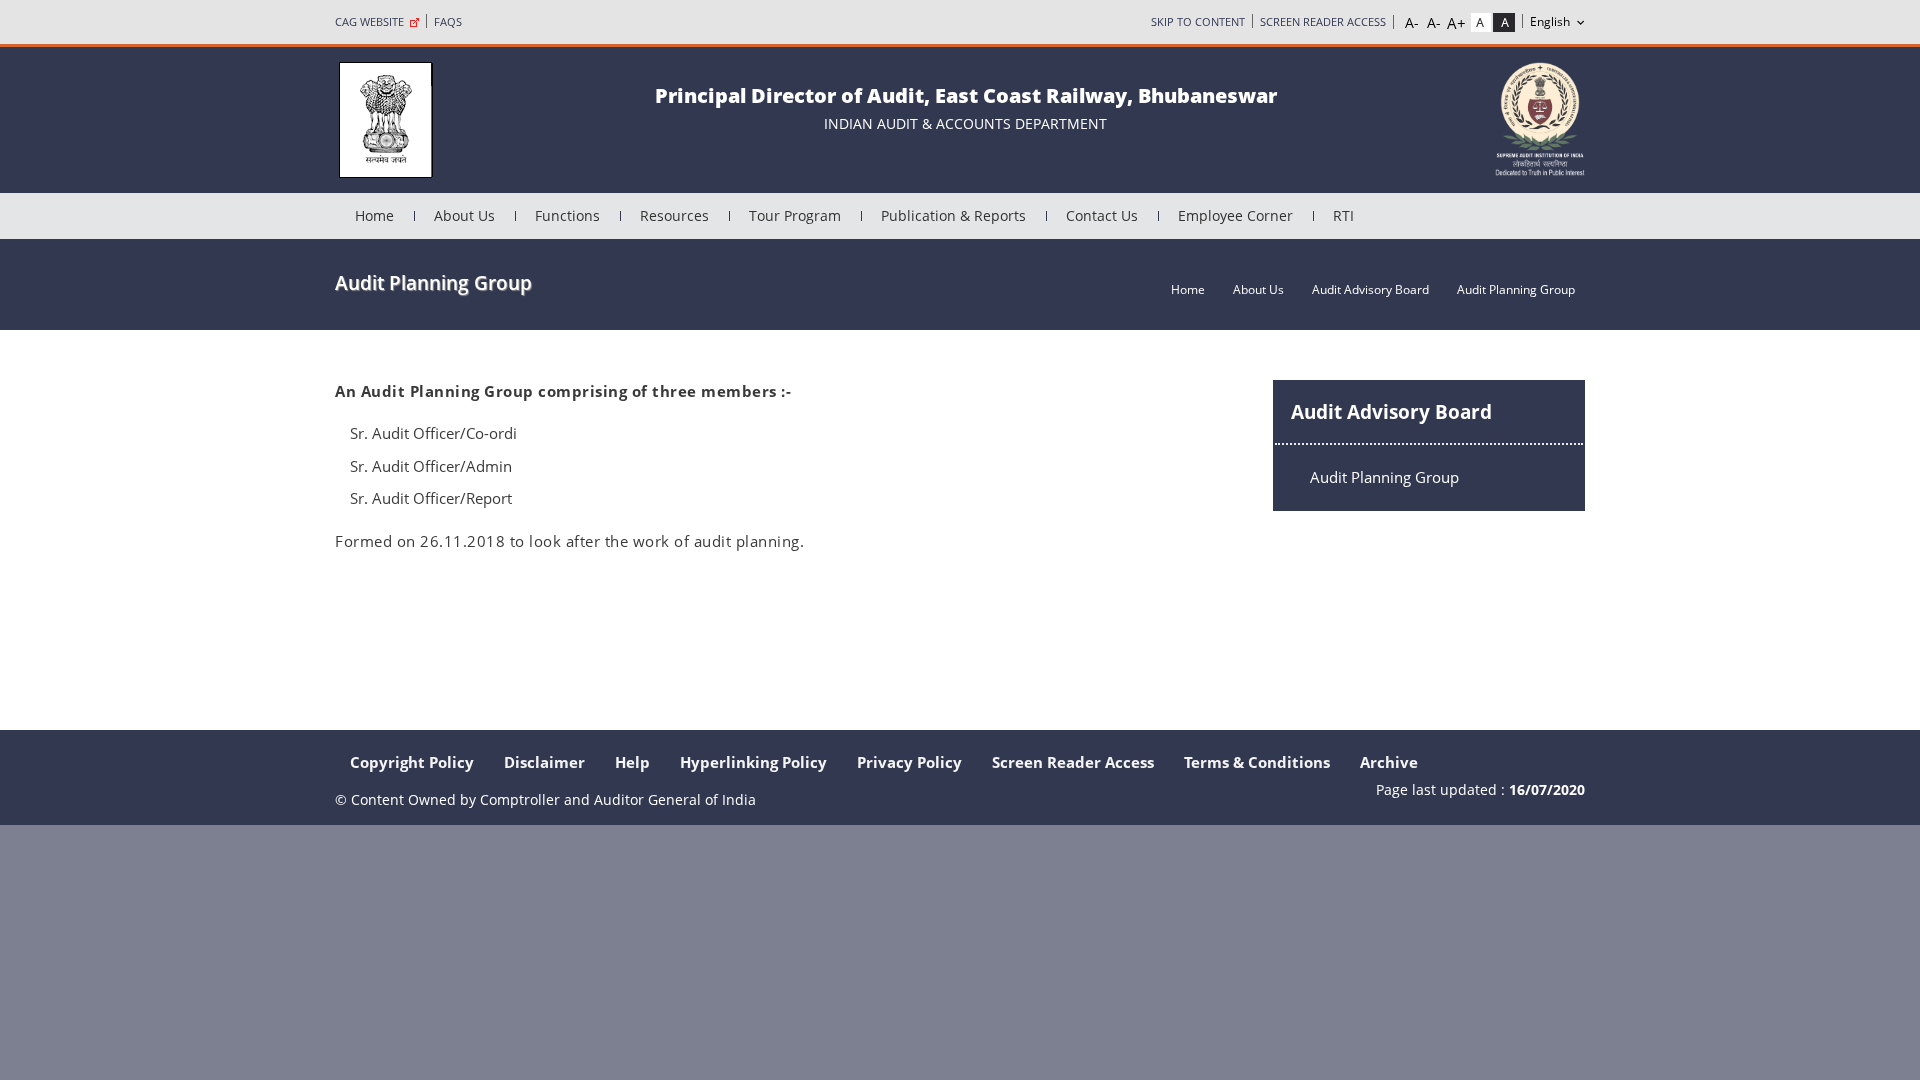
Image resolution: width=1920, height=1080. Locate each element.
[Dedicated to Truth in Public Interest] (1540, 117)
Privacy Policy (909, 762)
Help (632, 762)
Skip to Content (1198, 21)
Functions (567, 215)
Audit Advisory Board (1370, 289)
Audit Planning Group (1384, 477)
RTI (1343, 215)
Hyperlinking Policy (753, 762)
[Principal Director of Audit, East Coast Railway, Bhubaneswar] (385, 118)
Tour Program (795, 215)
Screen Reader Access (1323, 21)
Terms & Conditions (1257, 762)
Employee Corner (1235, 215)
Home (374, 215)
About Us (464, 215)
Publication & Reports (953, 215)
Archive (1389, 762)
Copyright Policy (412, 762)
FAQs (448, 21)
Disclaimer (544, 762)
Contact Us (1102, 215)
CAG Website (372, 21)
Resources (674, 215)
